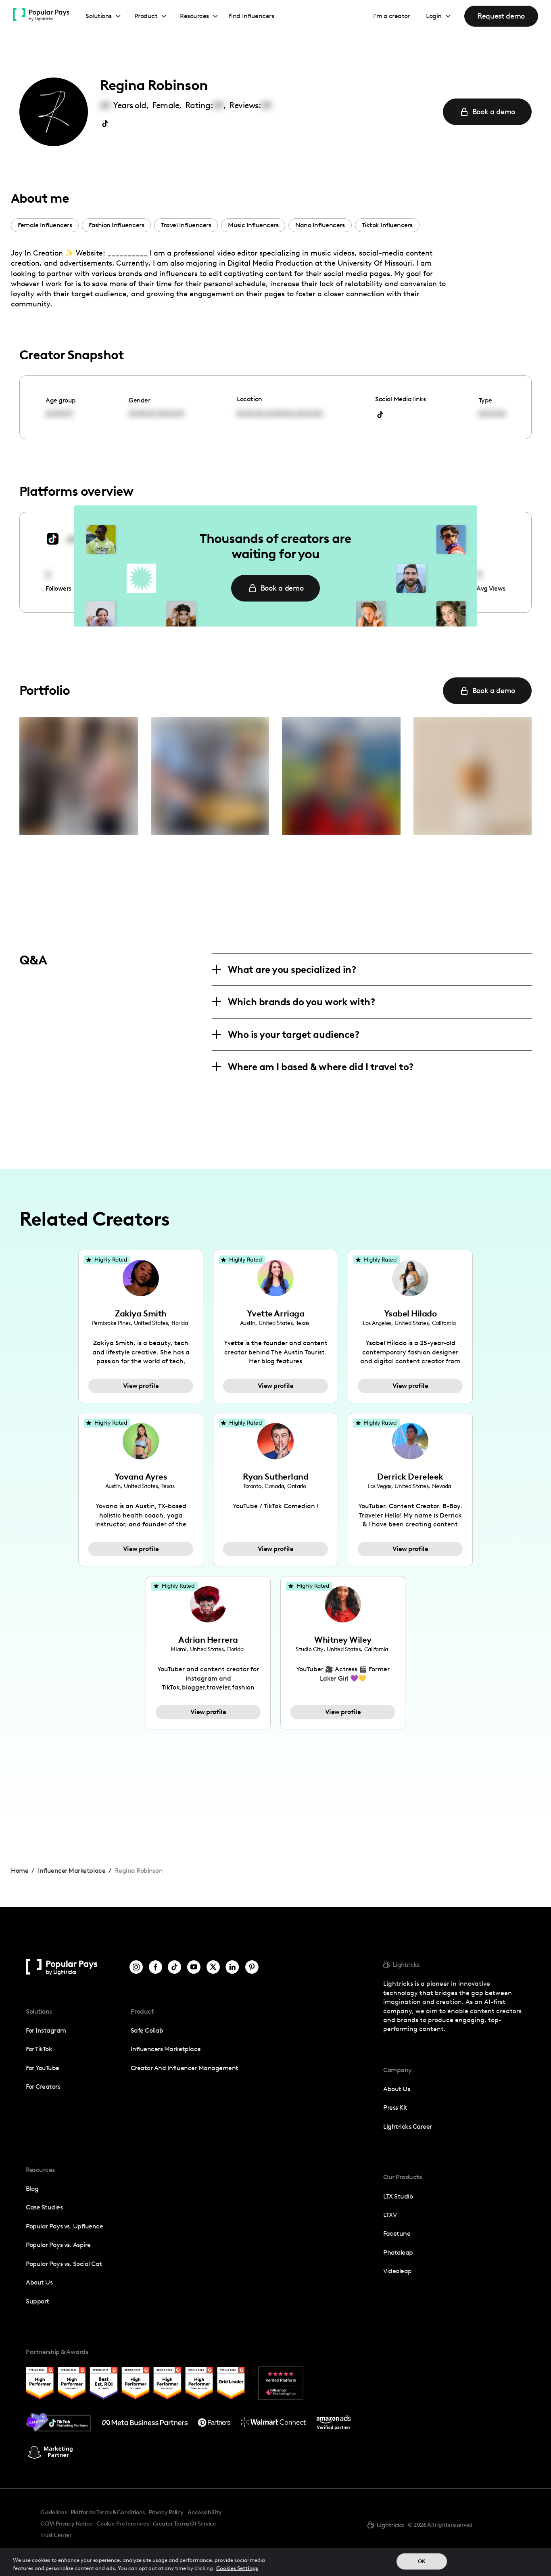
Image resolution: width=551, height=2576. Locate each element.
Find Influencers (251, 16)
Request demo (501, 16)
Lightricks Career (408, 2126)
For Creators (43, 2087)
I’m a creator (392, 16)
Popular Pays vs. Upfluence (64, 2226)
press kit (395, 2108)
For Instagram (46, 2030)
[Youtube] (194, 1967)
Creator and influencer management (185, 2068)
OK (422, 2561)
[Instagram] (136, 1967)
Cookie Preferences (123, 2524)
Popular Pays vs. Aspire (58, 2245)
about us (397, 2089)
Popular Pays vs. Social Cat (64, 2264)
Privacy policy (166, 2512)
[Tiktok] (174, 1967)
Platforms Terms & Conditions (107, 2512)
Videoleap (398, 2271)
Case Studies (44, 2207)
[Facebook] (155, 1967)
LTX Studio (398, 2196)
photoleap (398, 2252)
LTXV (390, 2215)
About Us (39, 2282)
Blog (32, 2189)
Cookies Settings (237, 2568)
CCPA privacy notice (66, 2524)
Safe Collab (147, 2030)
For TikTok (39, 2049)
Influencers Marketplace (166, 2049)
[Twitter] (213, 1967)
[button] (103, 16)
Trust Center (56, 2535)
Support (38, 2301)
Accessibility (205, 2512)
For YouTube (43, 2068)
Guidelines (53, 2512)
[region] (275, 2562)
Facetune (397, 2233)
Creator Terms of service (184, 2524)
